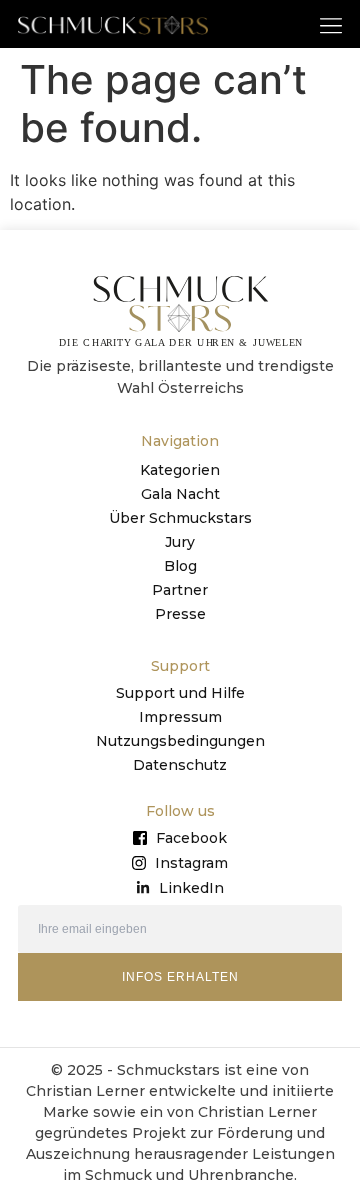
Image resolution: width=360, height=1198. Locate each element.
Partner (180, 590)
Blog (180, 566)
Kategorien (180, 470)
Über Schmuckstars (180, 518)
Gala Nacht (180, 494)
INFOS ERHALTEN (180, 977)
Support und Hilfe (180, 693)
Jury (180, 542)
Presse (180, 614)
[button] (331, 24)
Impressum (180, 717)
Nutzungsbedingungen (180, 741)
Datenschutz (180, 765)
